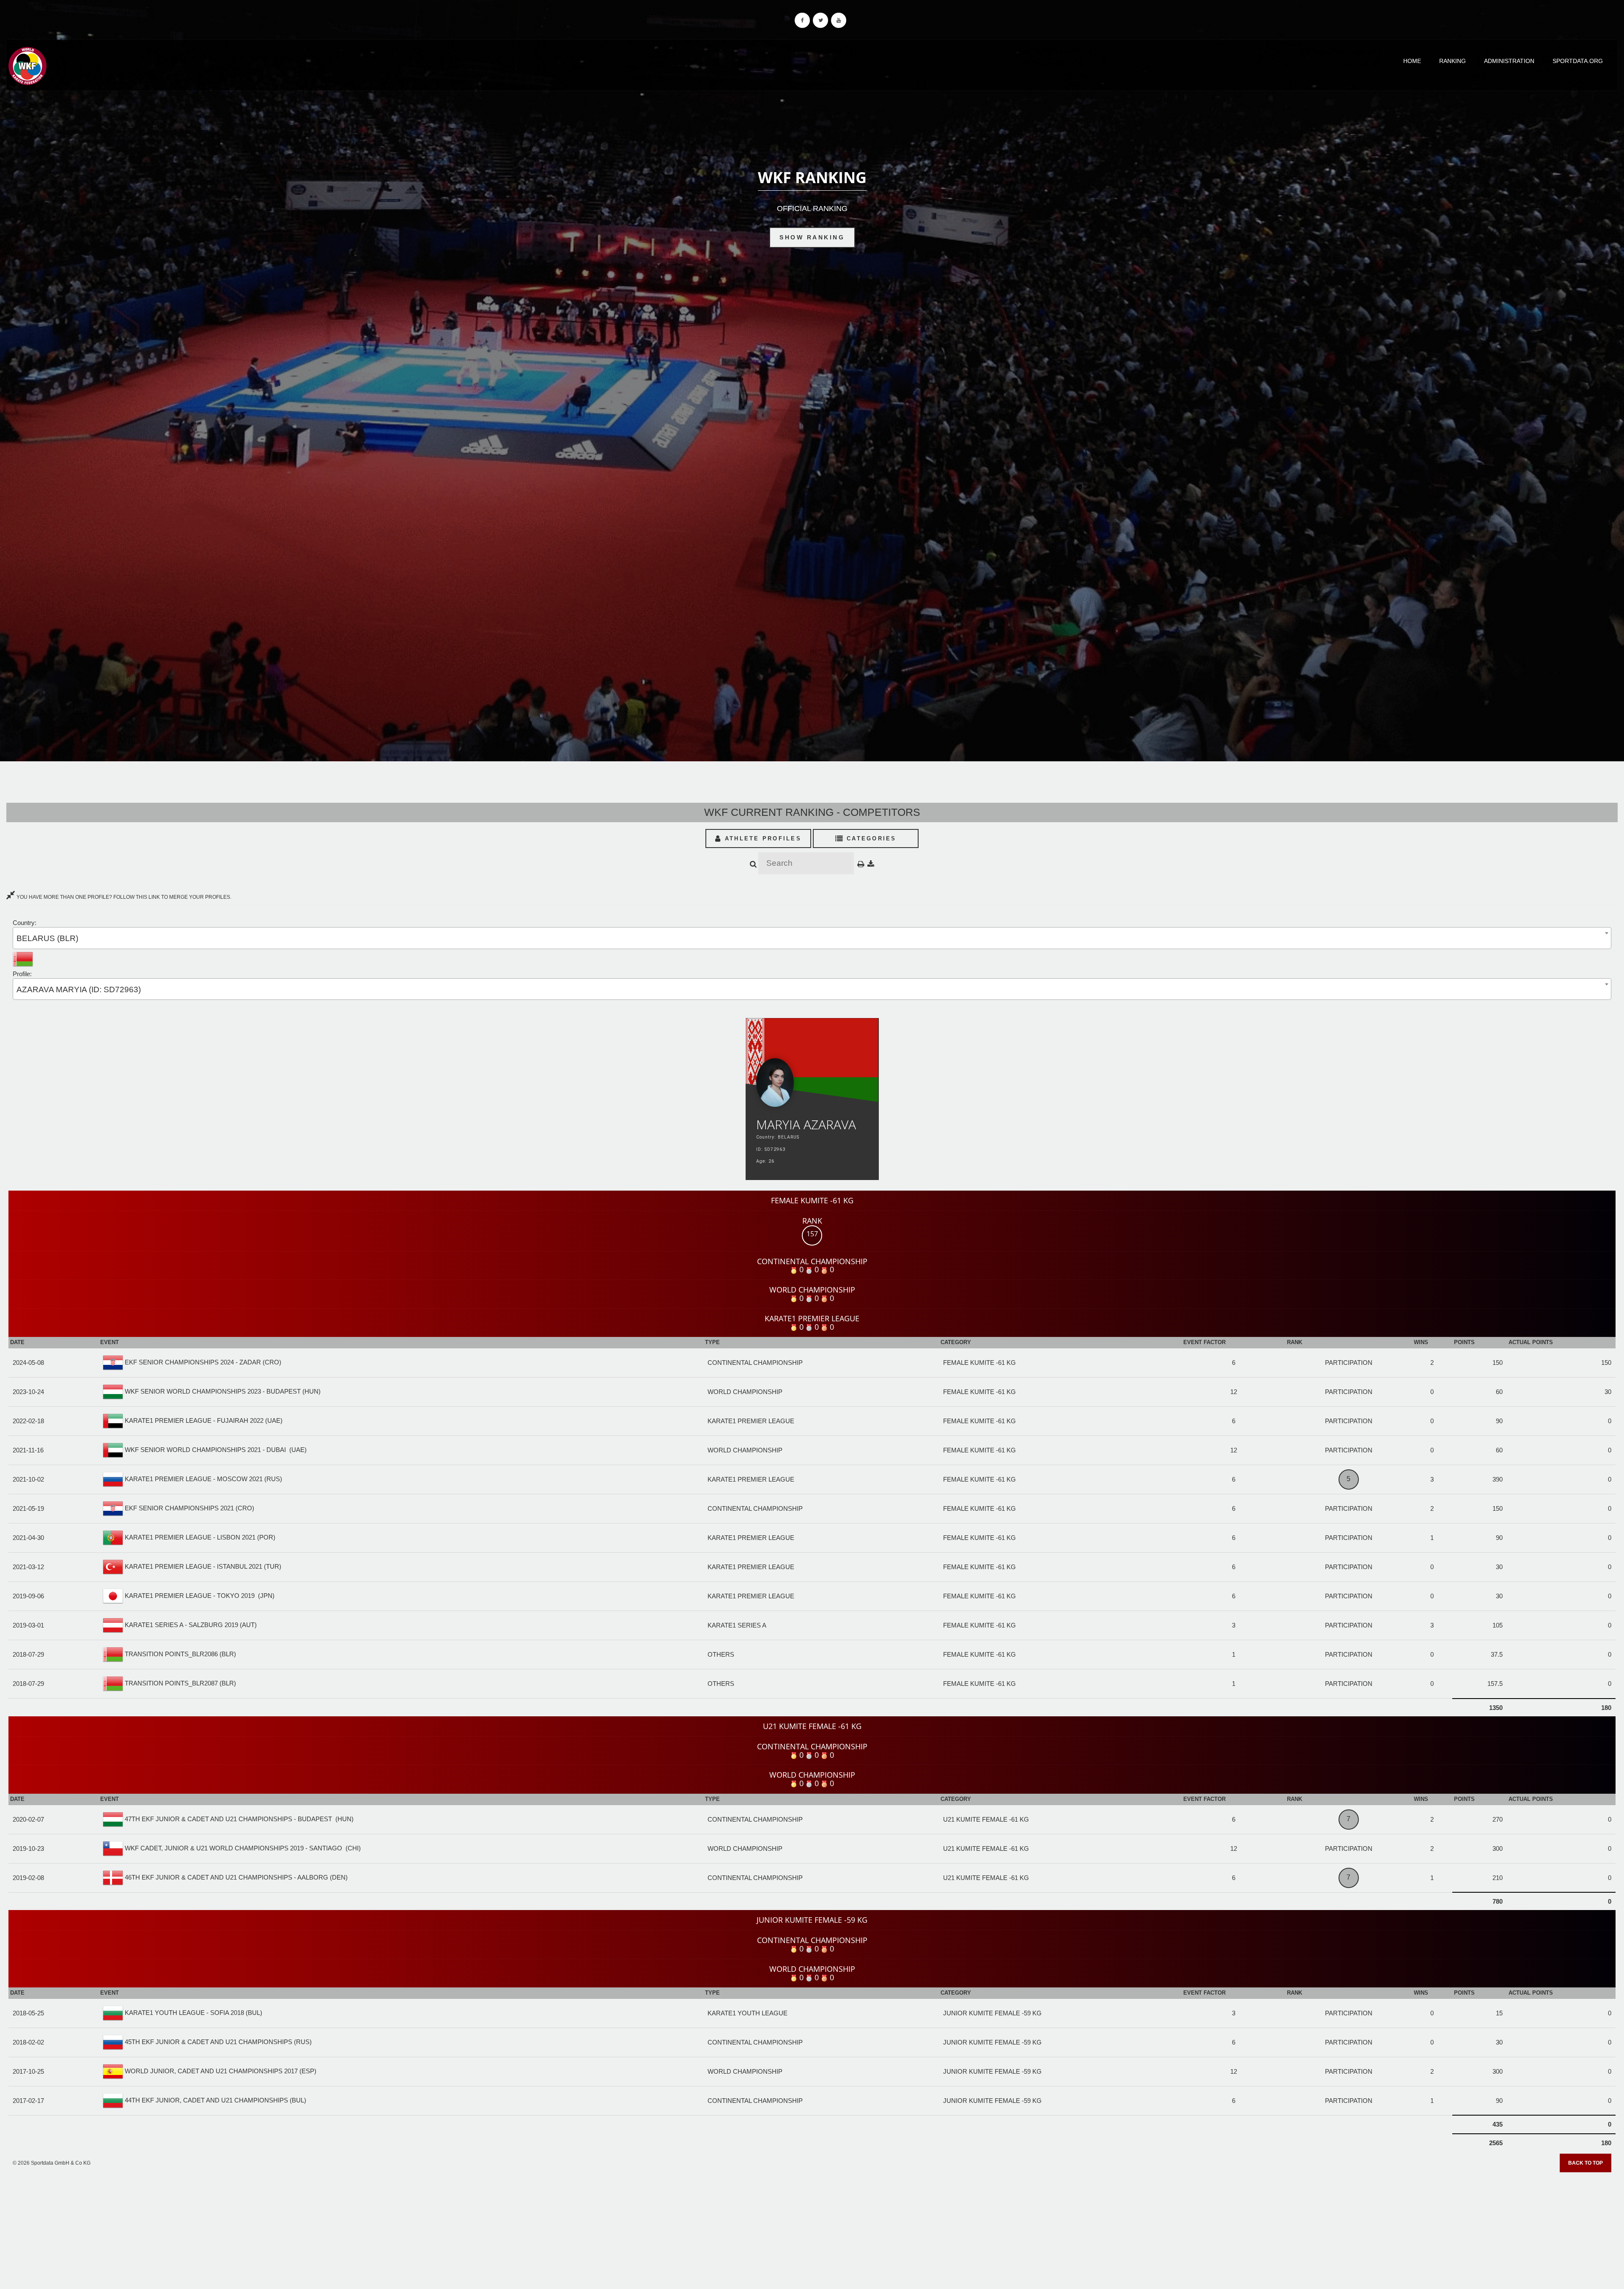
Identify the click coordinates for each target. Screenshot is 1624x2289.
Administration (1509, 61)
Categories (870, 838)
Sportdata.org (1578, 61)
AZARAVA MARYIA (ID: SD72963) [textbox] (79, 989)
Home (1412, 61)
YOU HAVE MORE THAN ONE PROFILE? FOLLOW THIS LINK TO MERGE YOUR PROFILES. (123, 897)
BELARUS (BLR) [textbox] (47, 938)
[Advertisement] (812, 2228)
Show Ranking (812, 237)
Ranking (1453, 61)
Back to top (1586, 2163)
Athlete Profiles (762, 838)
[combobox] (812, 938)
